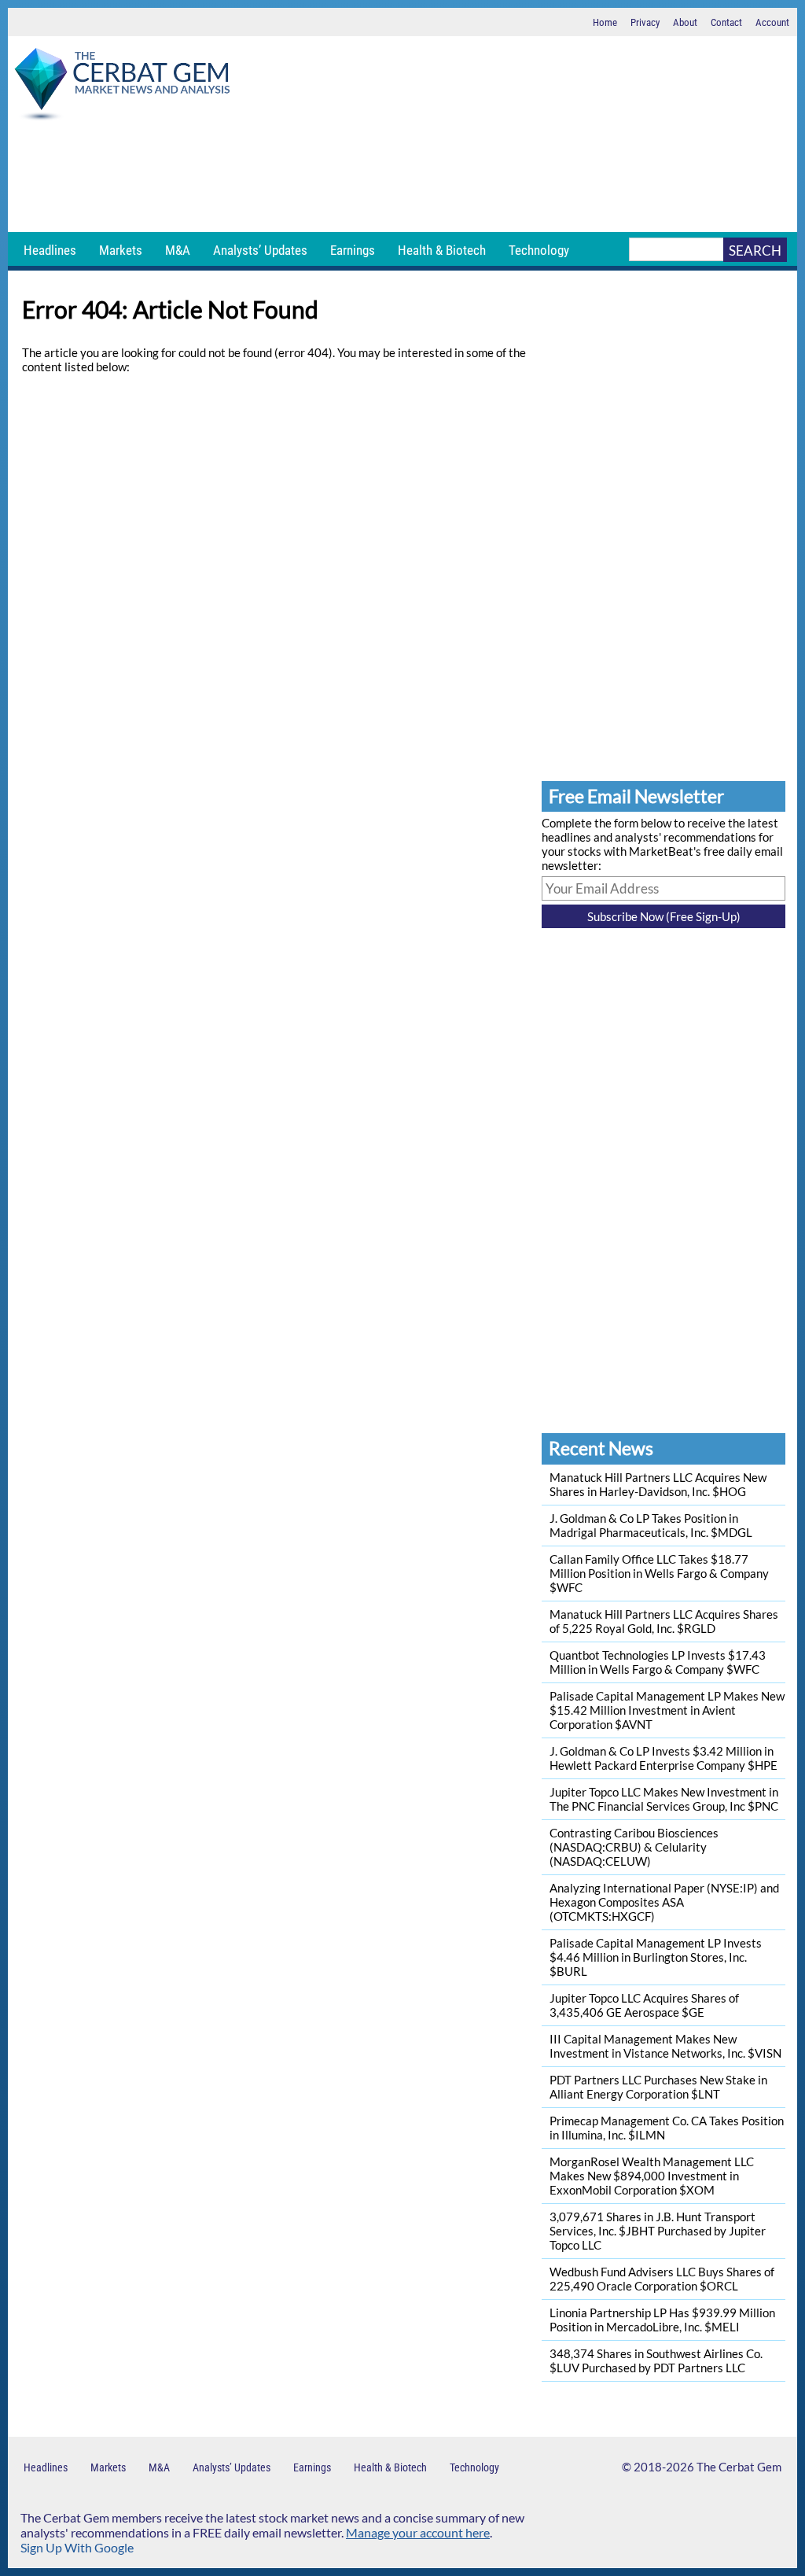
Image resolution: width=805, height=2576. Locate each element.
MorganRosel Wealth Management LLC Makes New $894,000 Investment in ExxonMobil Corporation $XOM (652, 2176)
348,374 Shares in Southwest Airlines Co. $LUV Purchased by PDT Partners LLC (656, 2360)
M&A (178, 250)
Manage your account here (418, 2532)
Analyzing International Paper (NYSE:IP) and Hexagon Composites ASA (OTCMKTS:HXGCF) (664, 1902)
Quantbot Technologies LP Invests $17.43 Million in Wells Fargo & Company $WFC (658, 1662)
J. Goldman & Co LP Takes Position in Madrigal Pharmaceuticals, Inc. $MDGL (651, 1525)
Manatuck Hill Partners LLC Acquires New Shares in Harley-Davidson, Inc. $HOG (658, 1484)
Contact (726, 22)
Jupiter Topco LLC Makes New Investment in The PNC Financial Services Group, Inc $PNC (664, 1799)
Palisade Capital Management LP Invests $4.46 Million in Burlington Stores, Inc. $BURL (656, 1957)
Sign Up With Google (77, 2547)
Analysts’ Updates (260, 250)
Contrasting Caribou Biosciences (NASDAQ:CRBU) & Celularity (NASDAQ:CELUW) (634, 1847)
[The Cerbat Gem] (122, 87)
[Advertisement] (402, 177)
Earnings (353, 250)
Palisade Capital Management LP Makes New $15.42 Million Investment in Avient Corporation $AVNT (667, 1710)
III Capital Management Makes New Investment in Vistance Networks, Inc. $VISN (665, 2046)
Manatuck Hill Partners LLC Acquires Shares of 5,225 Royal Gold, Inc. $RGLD (664, 1621)
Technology (539, 250)
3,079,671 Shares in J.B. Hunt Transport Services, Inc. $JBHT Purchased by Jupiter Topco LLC (658, 2231)
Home (605, 22)
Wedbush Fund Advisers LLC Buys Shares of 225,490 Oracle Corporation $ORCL (662, 2279)
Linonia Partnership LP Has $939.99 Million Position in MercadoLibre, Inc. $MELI (662, 2320)
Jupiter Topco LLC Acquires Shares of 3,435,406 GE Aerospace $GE (644, 2005)
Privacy (645, 22)
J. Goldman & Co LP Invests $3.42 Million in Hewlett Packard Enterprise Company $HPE (663, 1758)
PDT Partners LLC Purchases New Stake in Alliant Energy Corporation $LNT (658, 2087)
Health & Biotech (442, 250)
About (685, 22)
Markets (121, 250)
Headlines (50, 250)
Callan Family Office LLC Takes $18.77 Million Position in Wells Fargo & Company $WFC (659, 1573)
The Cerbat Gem (739, 2467)
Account (772, 22)
